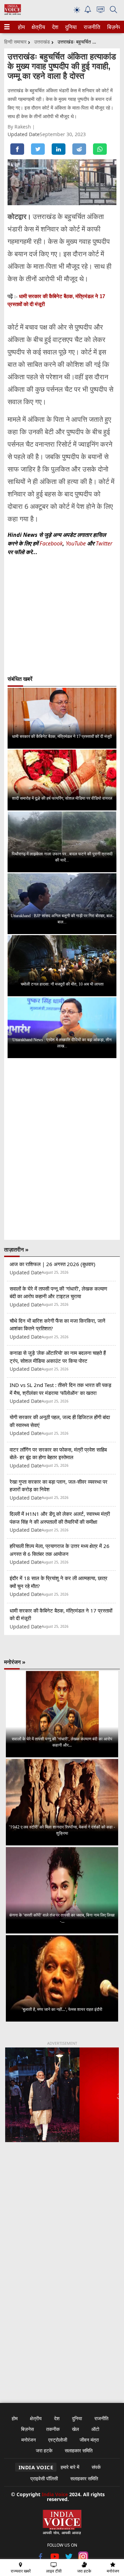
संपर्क (96, 2467)
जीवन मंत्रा (89, 2440)
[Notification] (88, 11)
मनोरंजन (29, 2440)
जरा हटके (44, 2450)
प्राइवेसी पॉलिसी (44, 2478)
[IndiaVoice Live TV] (101, 11)
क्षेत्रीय (38, 27)
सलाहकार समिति (79, 2450)
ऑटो (95, 2429)
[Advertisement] (62, 2226)
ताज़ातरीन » (16, 1249)
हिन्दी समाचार (15, 42)
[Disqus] (62, 1149)
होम (21, 27)
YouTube (76, 543)
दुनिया (70, 27)
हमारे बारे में (70, 2467)
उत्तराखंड (42, 42)
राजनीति (91, 27)
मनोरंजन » (15, 1662)
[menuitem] (21, 27)
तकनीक (53, 2429)
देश (55, 27)
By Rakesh (20, 127)
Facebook (51, 543)
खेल (75, 2429)
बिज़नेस (114, 27)
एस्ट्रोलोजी (58, 2440)
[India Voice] (13, 13)
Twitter (104, 543)
